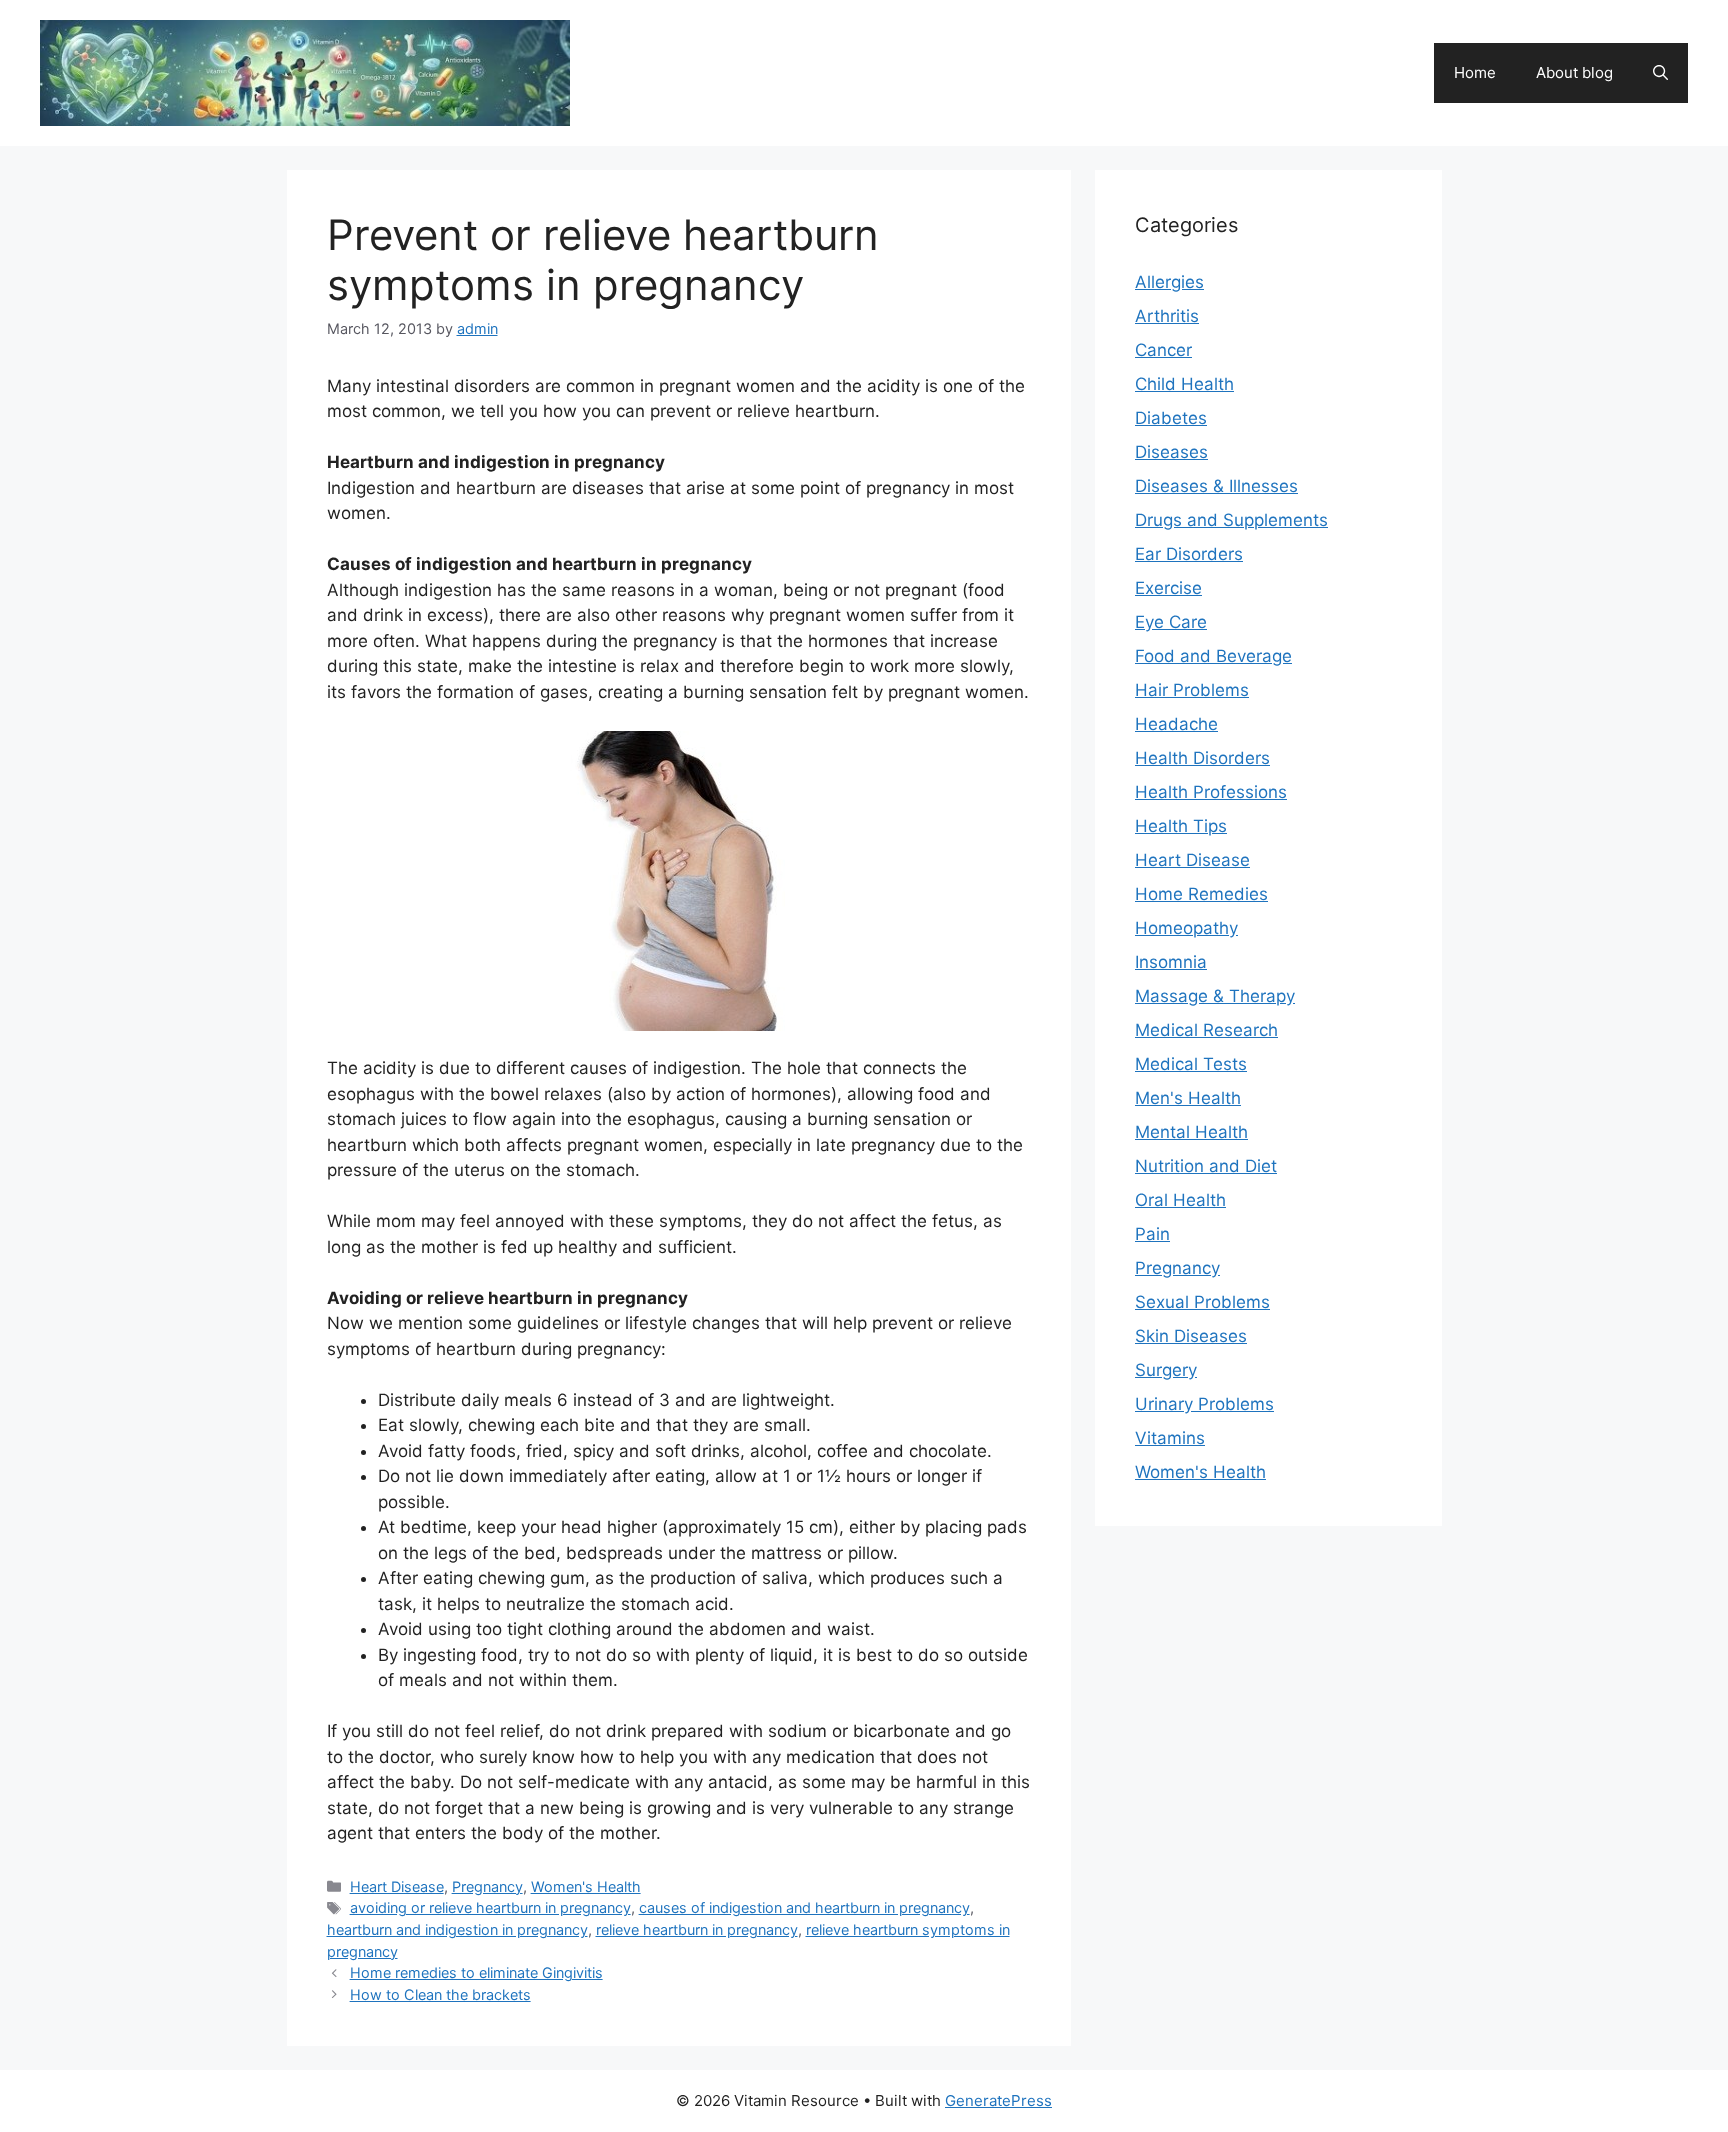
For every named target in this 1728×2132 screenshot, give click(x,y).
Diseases (1171, 452)
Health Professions (1211, 792)
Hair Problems (1192, 690)
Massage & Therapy (1215, 996)
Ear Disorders (1189, 554)
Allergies (1169, 282)
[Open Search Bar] (1660, 73)
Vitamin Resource (696, 62)
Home (1475, 72)
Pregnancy (487, 1886)
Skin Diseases (1191, 1336)
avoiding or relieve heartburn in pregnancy (490, 1907)
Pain (1152, 1234)
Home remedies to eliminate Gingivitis (476, 1972)
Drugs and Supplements (1231, 520)
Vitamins (1170, 1438)
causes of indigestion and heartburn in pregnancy (804, 1907)
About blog (1574, 72)
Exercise (1168, 588)
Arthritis (1167, 316)
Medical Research (1206, 1030)
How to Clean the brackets (440, 1994)
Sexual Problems (1202, 1302)
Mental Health (1191, 1132)
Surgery (1166, 1370)
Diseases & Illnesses (1216, 486)
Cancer (1163, 350)
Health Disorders (1202, 758)
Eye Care (1171, 622)
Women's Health (586, 1886)
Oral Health (1180, 1200)
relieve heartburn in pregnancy (697, 1929)
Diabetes (1171, 418)
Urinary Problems (1204, 1404)
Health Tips (1181, 826)
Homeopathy (1186, 928)
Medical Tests (1191, 1064)
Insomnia (1171, 962)
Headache (1176, 724)
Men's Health (1188, 1098)
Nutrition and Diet (1206, 1166)
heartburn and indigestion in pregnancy (457, 1929)
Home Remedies (1201, 894)
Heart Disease (397, 1886)
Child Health (1184, 384)
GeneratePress (998, 2100)
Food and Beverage (1213, 656)
